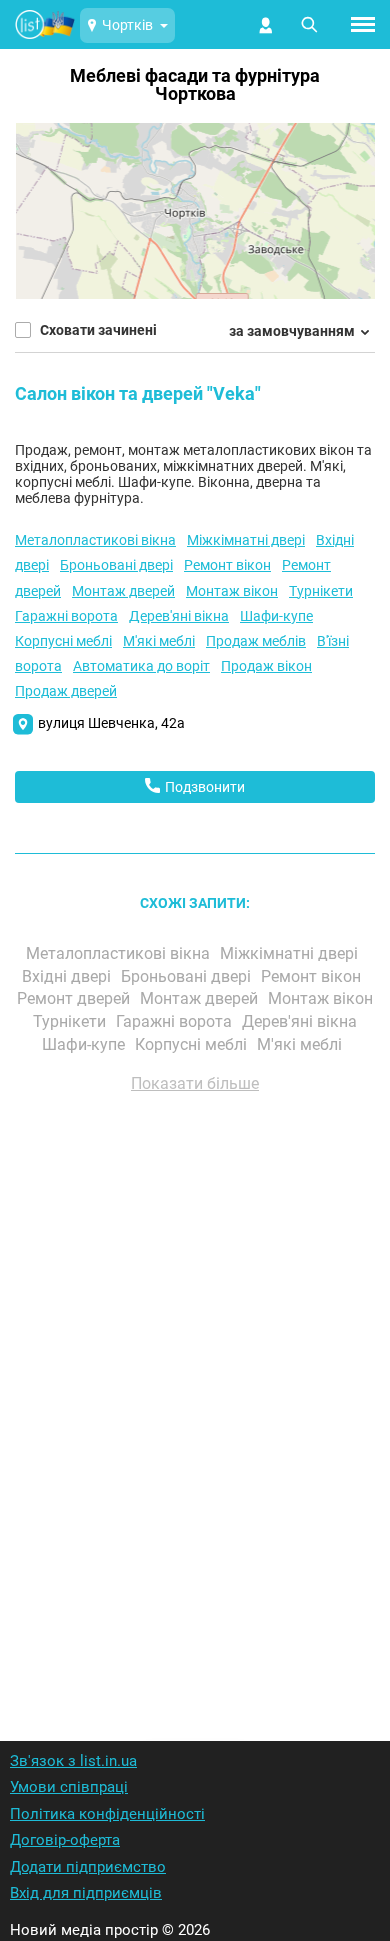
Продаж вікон (266, 666)
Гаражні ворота (66, 616)
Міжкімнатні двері (246, 540)
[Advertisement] (195, 1391)
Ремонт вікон (227, 565)
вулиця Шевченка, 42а (111, 723)
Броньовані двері (116, 565)
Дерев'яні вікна (179, 616)
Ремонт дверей (75, 998)
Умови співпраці (69, 1787)
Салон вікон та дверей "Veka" (138, 393)
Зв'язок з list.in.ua (73, 1761)
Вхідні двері (68, 976)
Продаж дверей (66, 691)
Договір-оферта (65, 1840)
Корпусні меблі (63, 641)
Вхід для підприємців (86, 1893)
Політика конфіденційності (107, 1814)
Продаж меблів (256, 641)
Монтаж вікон (232, 591)
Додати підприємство (88, 1867)
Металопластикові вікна (95, 540)
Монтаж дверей (123, 591)
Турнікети (321, 591)
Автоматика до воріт (141, 666)
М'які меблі (159, 641)
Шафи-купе (276, 616)
